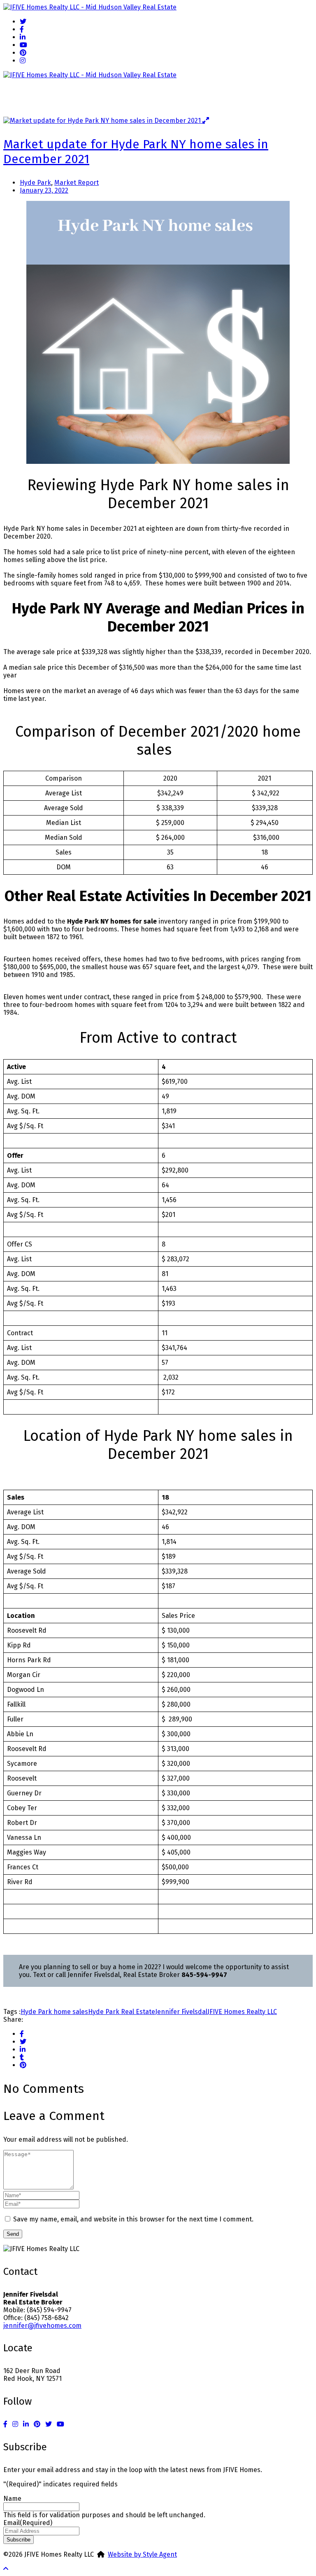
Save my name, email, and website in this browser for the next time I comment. (133, 2219)
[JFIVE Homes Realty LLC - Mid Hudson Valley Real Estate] (90, 7)
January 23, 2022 (44, 190)
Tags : (12, 2012)
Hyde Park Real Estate (122, 2012)
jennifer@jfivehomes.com (42, 2326)
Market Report (77, 183)
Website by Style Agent (142, 2554)
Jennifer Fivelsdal (181, 2012)
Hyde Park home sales (54, 2012)
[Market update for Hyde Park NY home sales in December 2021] (103, 121)
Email (28, 2523)
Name (12, 2499)
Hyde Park (35, 183)
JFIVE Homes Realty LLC (242, 2012)
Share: (13, 2020)
